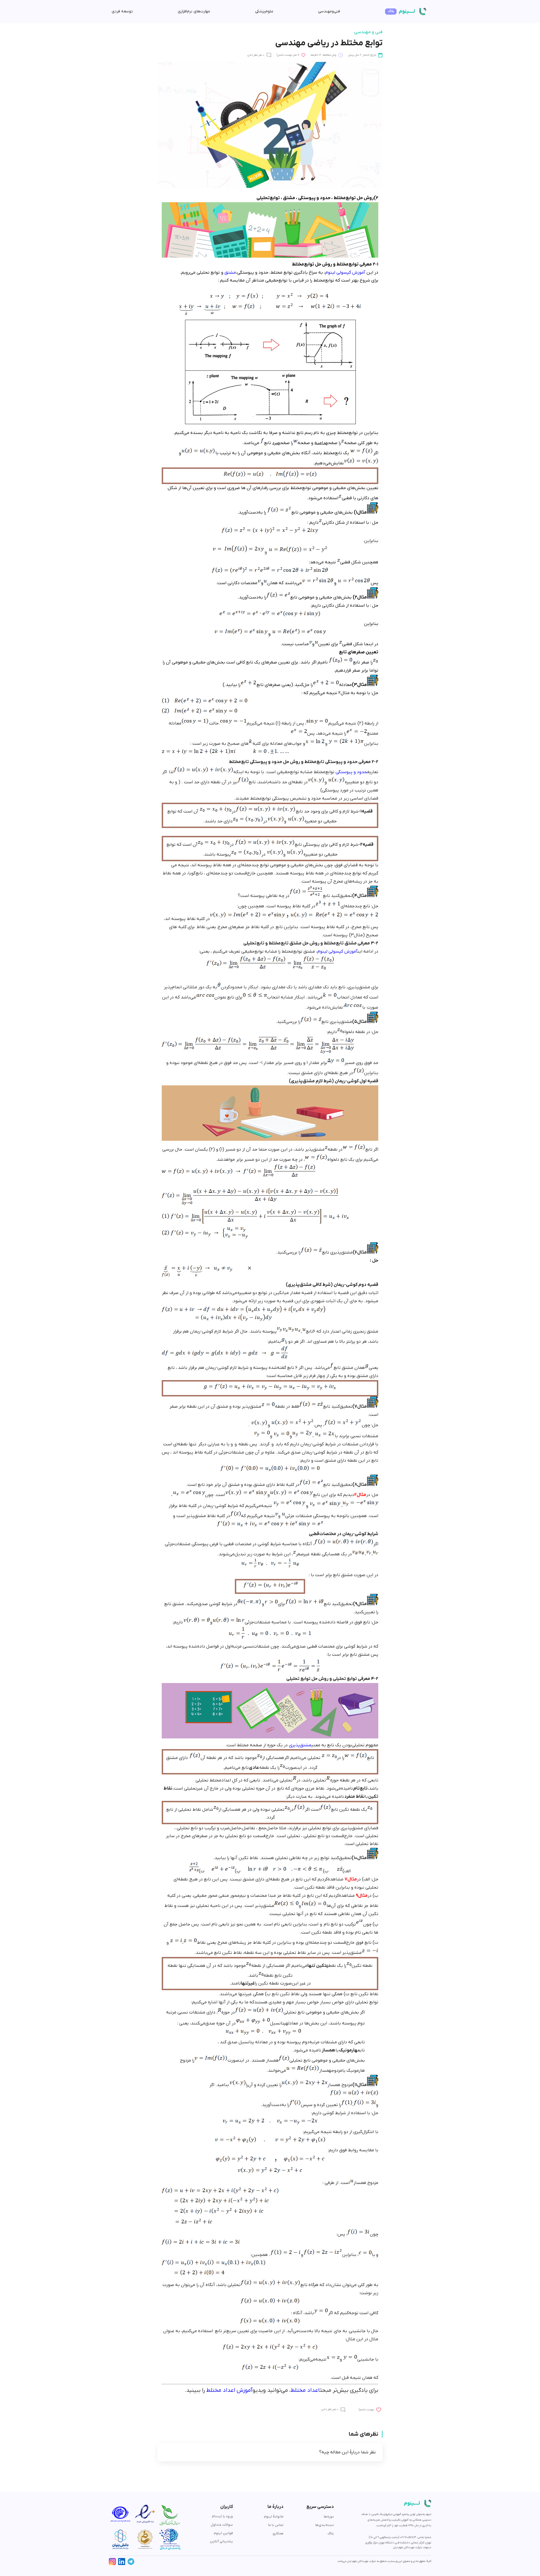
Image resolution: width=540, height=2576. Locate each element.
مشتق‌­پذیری (300, 1745)
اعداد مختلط (305, 2390)
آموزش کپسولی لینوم (346, 273)
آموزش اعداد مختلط (229, 2390)
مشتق (230, 273)
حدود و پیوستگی (351, 772)
